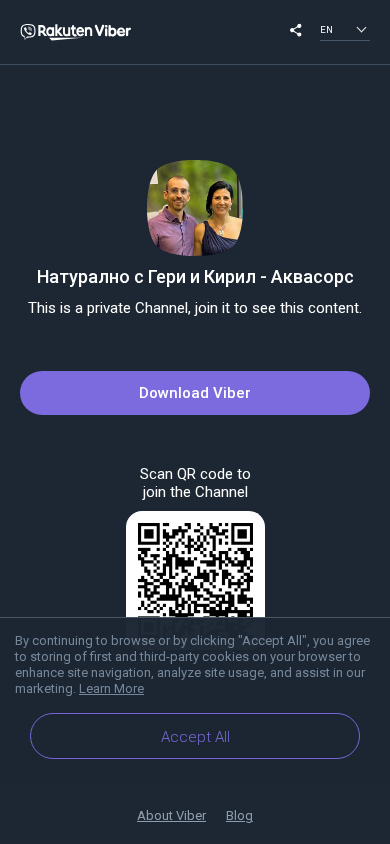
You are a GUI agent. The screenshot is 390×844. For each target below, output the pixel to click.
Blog (239, 815)
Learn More (111, 688)
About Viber (171, 815)
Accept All (195, 737)
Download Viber (195, 393)
